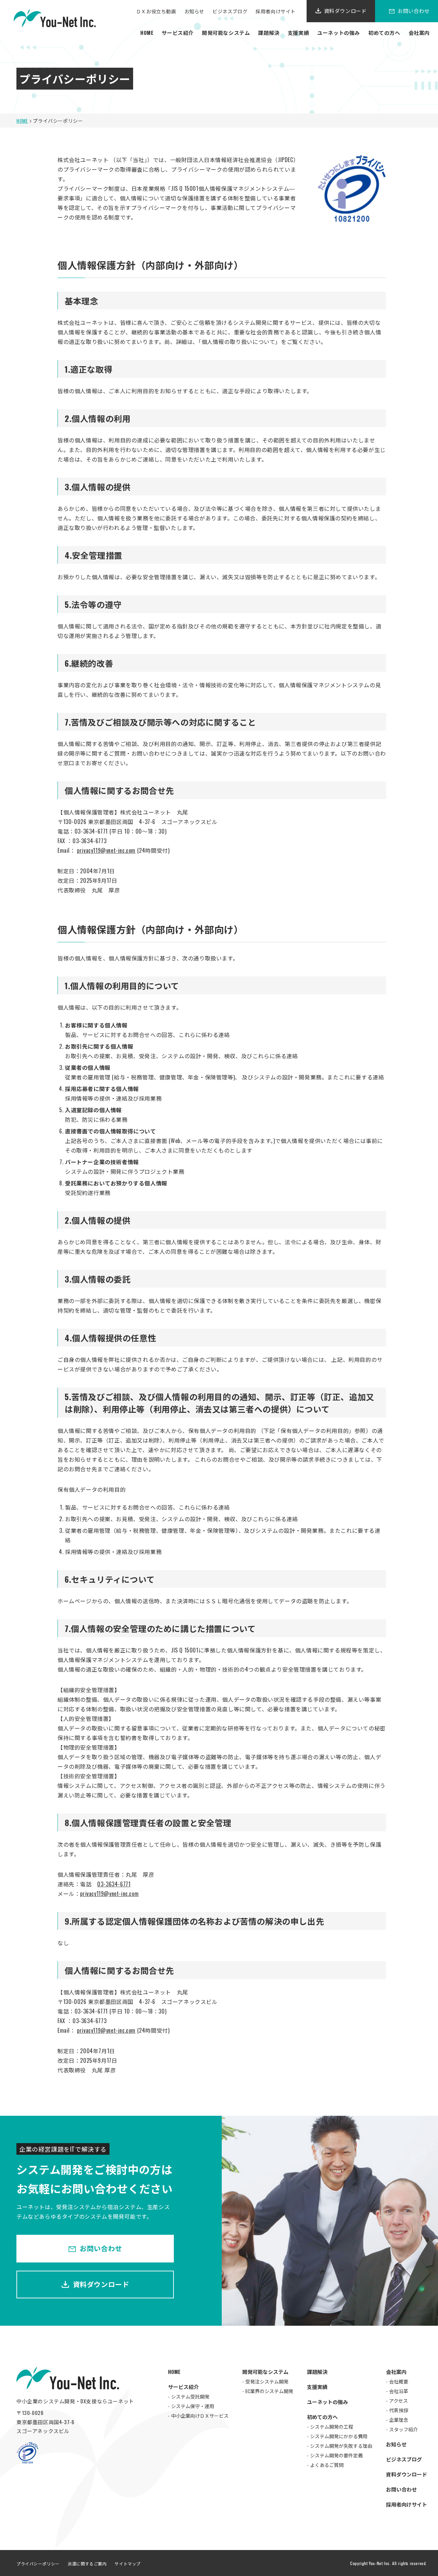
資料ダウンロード (345, 11)
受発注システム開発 (267, 2381)
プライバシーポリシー (38, 2564)
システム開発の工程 (332, 2426)
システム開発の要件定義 (336, 2455)
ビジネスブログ (230, 11)
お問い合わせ (101, 2248)
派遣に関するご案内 (87, 2564)
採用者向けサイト (276, 11)
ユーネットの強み (339, 32)
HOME (147, 32)
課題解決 (269, 32)
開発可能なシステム (226, 32)
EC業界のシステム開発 (269, 2391)
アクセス (398, 2400)
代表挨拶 (399, 2410)
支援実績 (298, 32)
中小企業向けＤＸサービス (200, 2415)
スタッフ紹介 (403, 2429)
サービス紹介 (178, 32)
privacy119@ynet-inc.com (106, 850)
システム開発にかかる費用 (339, 2436)
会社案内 (419, 32)
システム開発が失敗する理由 (341, 2446)
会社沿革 (399, 2391)
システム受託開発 (190, 2396)
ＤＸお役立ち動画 (156, 11)
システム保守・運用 (193, 2406)
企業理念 (399, 2420)
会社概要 (399, 2381)
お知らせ (194, 11)
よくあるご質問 (327, 2465)
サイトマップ (128, 2564)
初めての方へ (384, 32)
